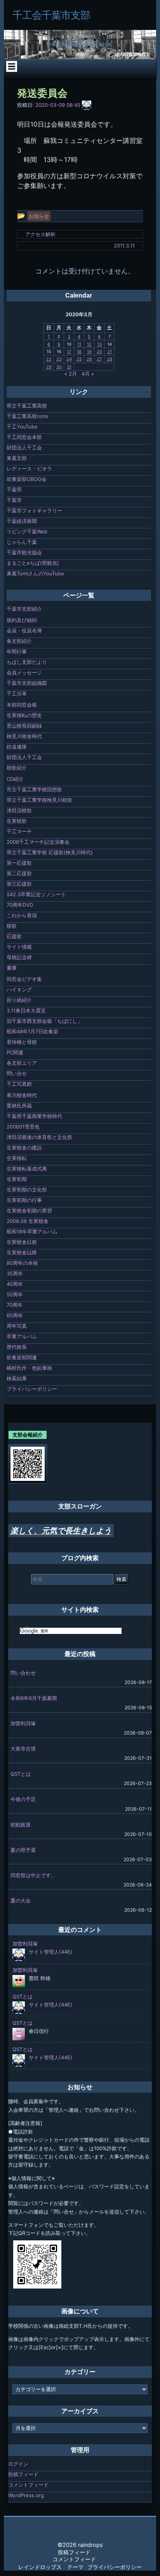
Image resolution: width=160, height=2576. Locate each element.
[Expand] (11, 66)
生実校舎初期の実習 (29, 1210)
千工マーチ (19, 831)
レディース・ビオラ (29, 469)
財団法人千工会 (24, 448)
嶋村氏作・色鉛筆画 (29, 1368)
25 (79, 359)
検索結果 (17, 1378)
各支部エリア (22, 1063)
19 (89, 352)
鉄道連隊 (17, 747)
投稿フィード (23, 2474)
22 (49, 359)
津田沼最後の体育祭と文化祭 (39, 1137)
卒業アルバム (22, 1336)
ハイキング (19, 989)
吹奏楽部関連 (22, 1357)
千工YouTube (22, 427)
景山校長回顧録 (24, 726)
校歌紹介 (17, 768)
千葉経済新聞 (22, 521)
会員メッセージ (24, 672)
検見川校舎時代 (24, 736)
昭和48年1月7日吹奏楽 (32, 1031)
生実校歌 (17, 821)
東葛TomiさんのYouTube (35, 573)
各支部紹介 (19, 641)
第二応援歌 (19, 873)
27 (99, 359)
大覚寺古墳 (23, 1749)
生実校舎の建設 (24, 1148)
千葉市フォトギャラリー (34, 510)
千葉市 (14, 500)
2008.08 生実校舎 (28, 1221)
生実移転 (17, 1158)
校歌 (12, 926)
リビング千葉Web (27, 531)
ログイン (18, 2464)
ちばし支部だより (27, 662)
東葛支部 (17, 458)
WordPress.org (26, 2495)
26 (89, 359)
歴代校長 (17, 1347)
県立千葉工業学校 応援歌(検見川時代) (50, 852)
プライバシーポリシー (32, 1389)
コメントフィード (28, 2485)
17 (69, 352)
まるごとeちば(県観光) (33, 563)
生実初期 (17, 1179)
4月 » (88, 374)
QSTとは (21, 1774)
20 (99, 352)
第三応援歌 (19, 884)
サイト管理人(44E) (50, 1952)
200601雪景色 (23, 1127)
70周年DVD (20, 905)
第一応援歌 (19, 863)
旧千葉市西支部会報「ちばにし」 (44, 1021)
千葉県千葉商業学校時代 (34, 1116)
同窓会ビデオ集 (24, 979)
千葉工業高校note (27, 416)
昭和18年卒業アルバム (32, 1231)
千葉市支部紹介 (24, 609)
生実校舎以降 (22, 1252)
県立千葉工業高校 (27, 406)
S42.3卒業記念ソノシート (36, 894)
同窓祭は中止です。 (33, 1875)
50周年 (15, 1294)
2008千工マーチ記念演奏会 (38, 842)
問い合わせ (23, 1673)
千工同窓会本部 (24, 437)
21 (110, 352)
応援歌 (14, 936)
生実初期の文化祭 (27, 1190)
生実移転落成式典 (27, 1169)
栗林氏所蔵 (19, 1106)
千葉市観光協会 (24, 552)
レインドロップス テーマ (51, 2567)
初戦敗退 (21, 1825)
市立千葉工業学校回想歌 (34, 789)
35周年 (15, 1273)
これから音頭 (22, 915)
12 (89, 344)
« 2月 (71, 374)
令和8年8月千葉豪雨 (34, 1698)
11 (79, 344)
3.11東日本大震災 (26, 1010)
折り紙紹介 (19, 1000)
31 (69, 367)
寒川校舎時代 (22, 1095)
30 (59, 367)
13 (99, 344)
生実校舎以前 (22, 1242)
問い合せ (17, 1073)
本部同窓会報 (22, 705)
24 (69, 359)
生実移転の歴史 (24, 715)
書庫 (12, 968)
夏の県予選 (23, 1850)
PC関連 (15, 1052)
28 (110, 359)
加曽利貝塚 (23, 1723)
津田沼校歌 (19, 810)
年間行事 (17, 651)
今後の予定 (23, 1799)
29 (49, 367)
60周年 (15, 1315)
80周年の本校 (22, 1263)
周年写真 (17, 1326)
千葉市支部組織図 (27, 683)
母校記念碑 (19, 957)
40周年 (15, 1284)
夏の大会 (21, 1900)
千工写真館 (19, 1084)
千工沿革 (17, 693)
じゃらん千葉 (22, 542)
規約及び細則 (22, 620)
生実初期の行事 (24, 1200)
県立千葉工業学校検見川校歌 (39, 800)
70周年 (15, 1305)
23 (59, 359)
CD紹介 (15, 779)
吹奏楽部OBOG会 (27, 479)
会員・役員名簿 (24, 631)
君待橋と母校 (22, 1042)
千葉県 (14, 489)
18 (79, 352)
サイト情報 (19, 947)
